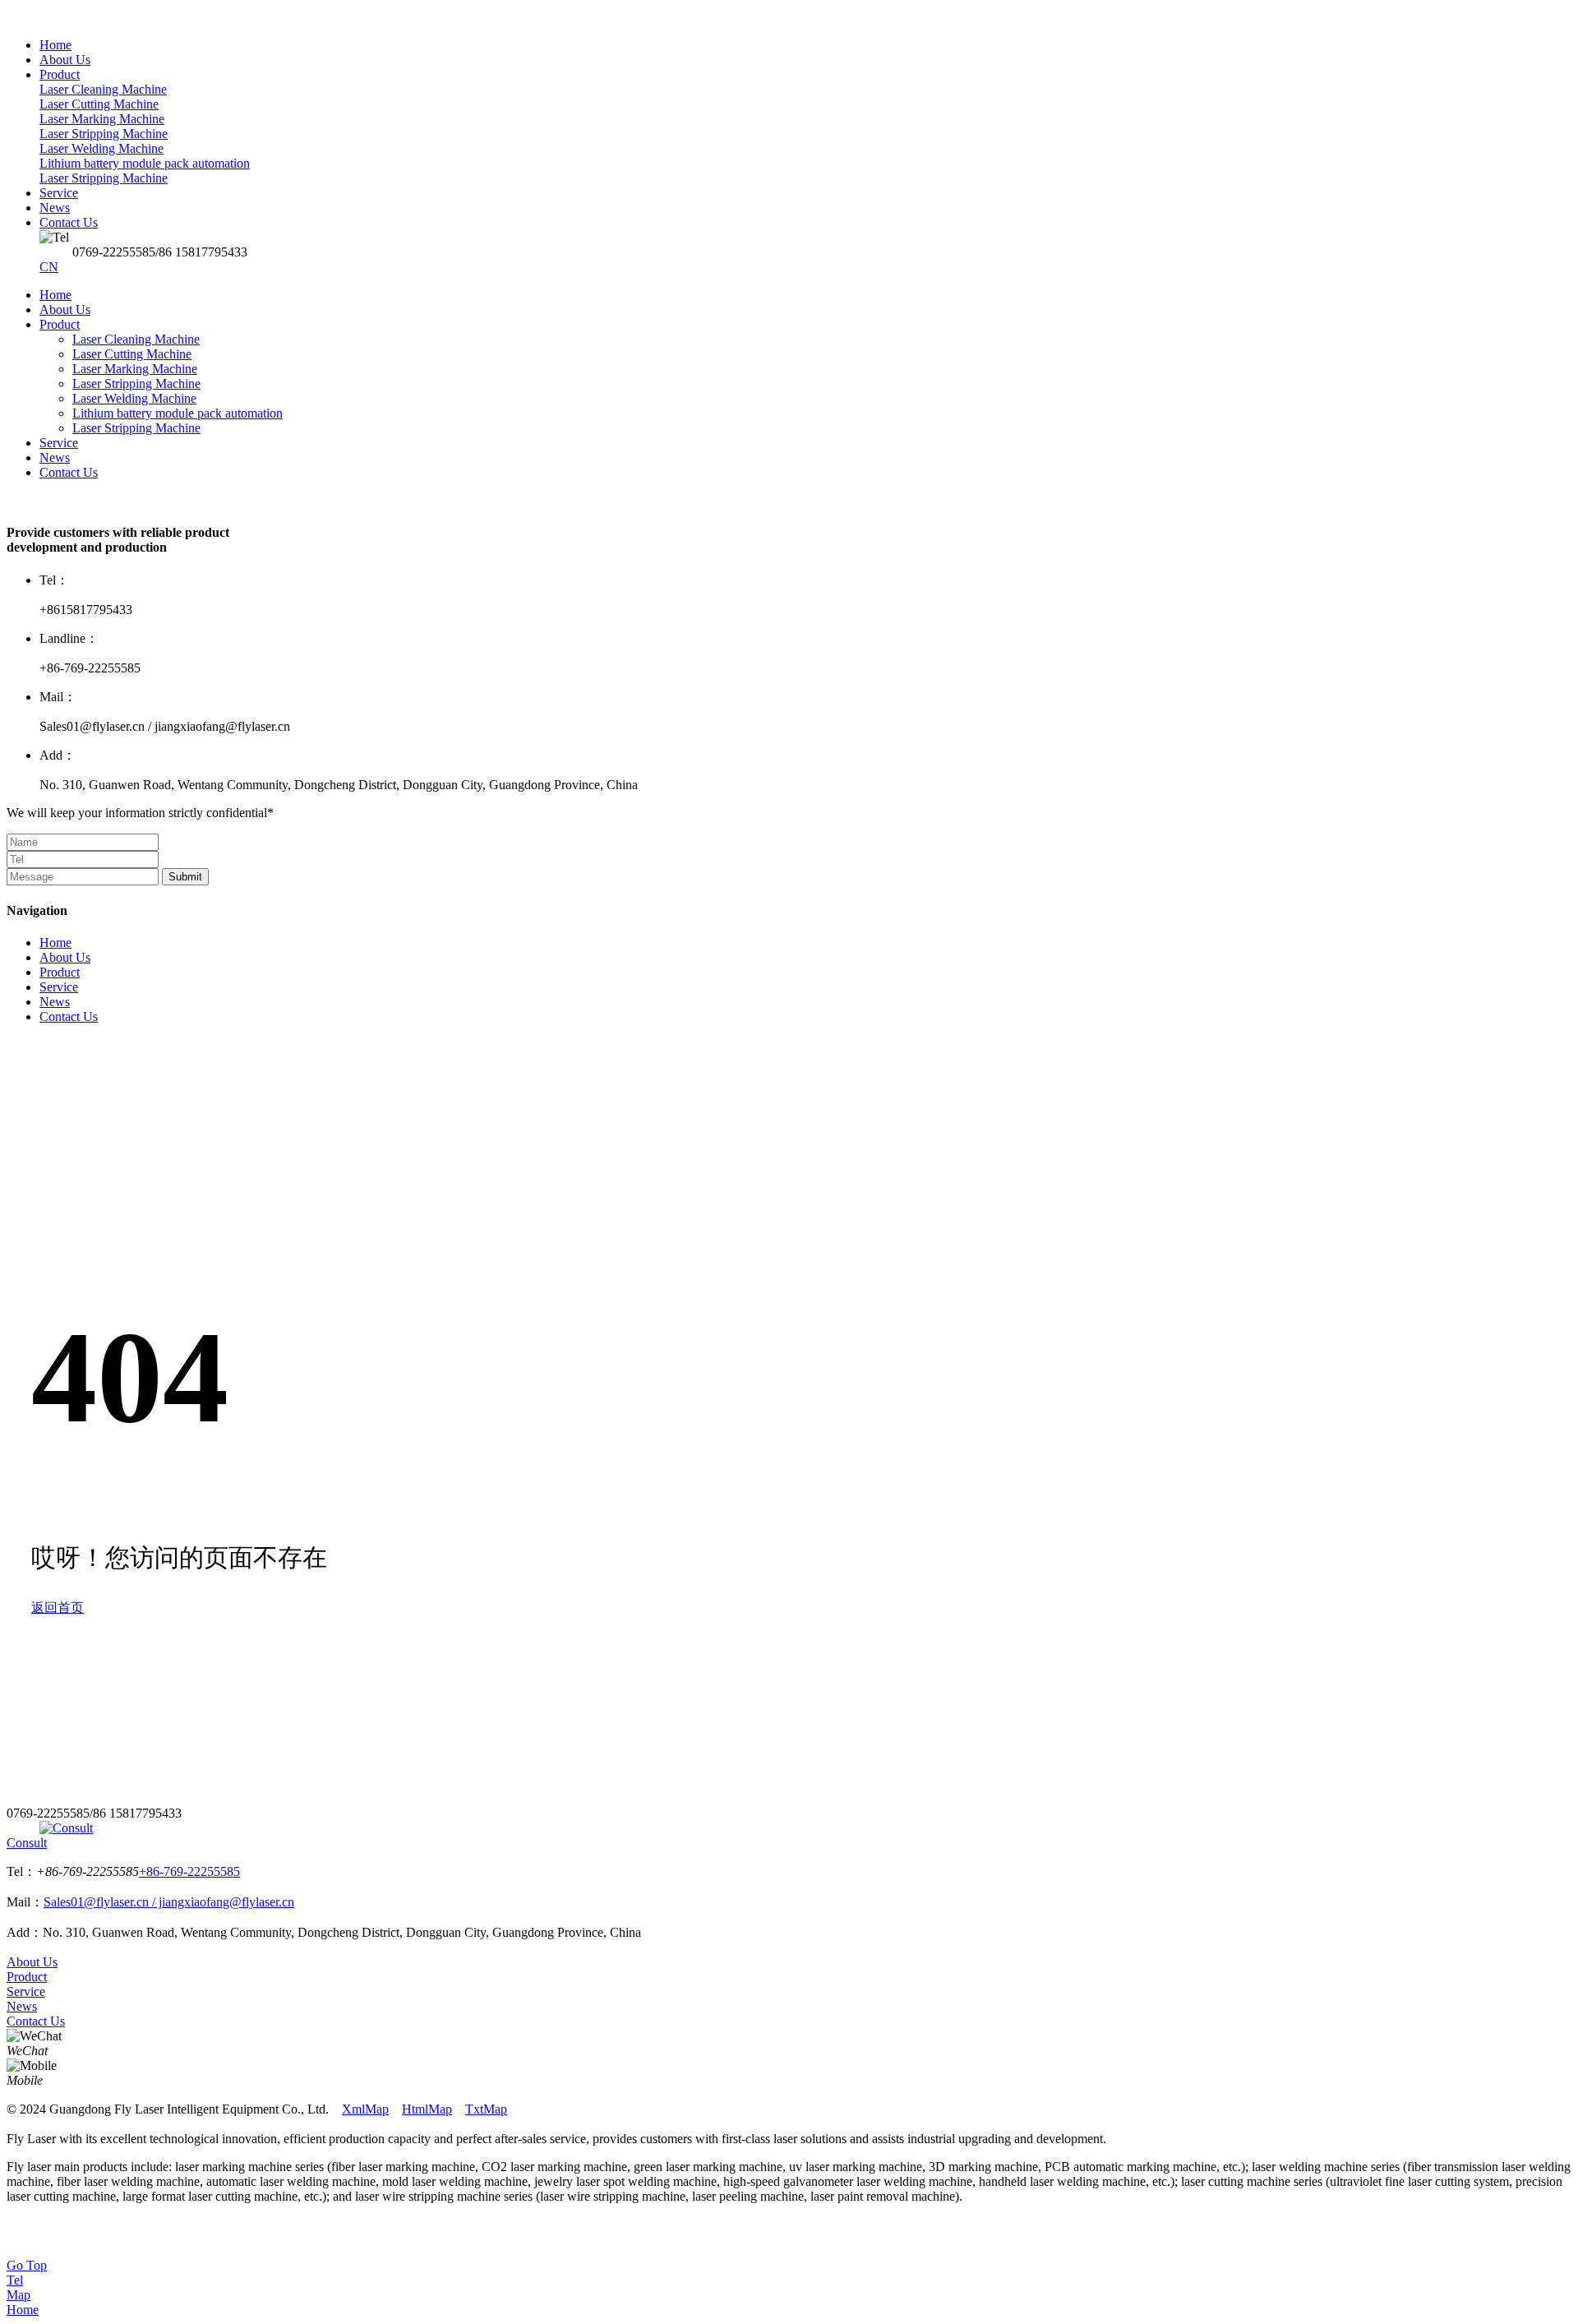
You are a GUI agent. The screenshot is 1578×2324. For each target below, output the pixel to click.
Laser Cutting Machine (132, 354)
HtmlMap (427, 2109)
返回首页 (58, 1608)
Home (55, 295)
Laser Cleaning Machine (136, 339)
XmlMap (365, 2109)
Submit (185, 877)
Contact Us (69, 472)
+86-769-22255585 (189, 1871)
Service (59, 443)
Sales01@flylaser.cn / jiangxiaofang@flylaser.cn (169, 1902)
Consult (27, 1843)
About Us (65, 310)
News (55, 457)
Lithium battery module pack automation (178, 413)
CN (49, 267)
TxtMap (486, 2109)
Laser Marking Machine (135, 369)
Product (60, 324)
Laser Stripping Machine (136, 383)
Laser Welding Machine (134, 398)
